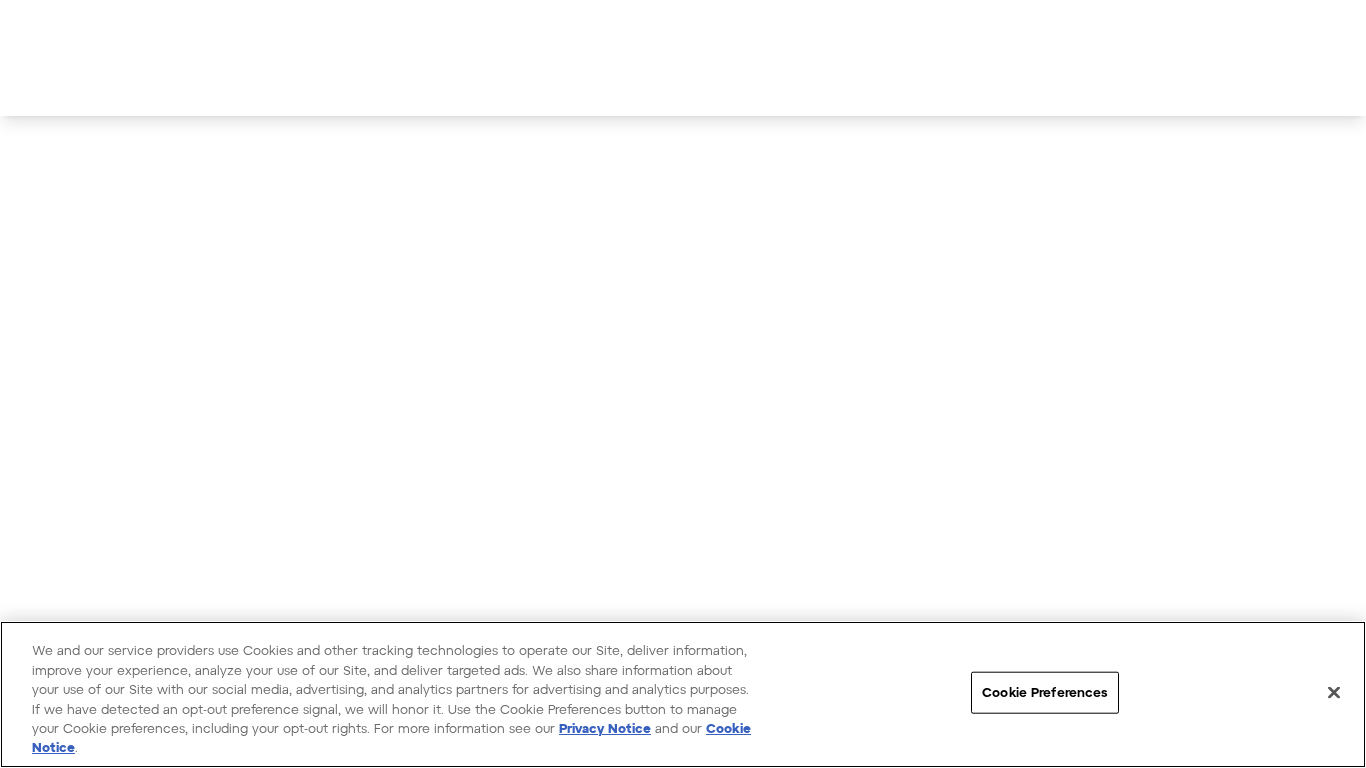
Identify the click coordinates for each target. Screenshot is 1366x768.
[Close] (1334, 693)
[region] (683, 694)
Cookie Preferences (1045, 692)
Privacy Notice (605, 728)
